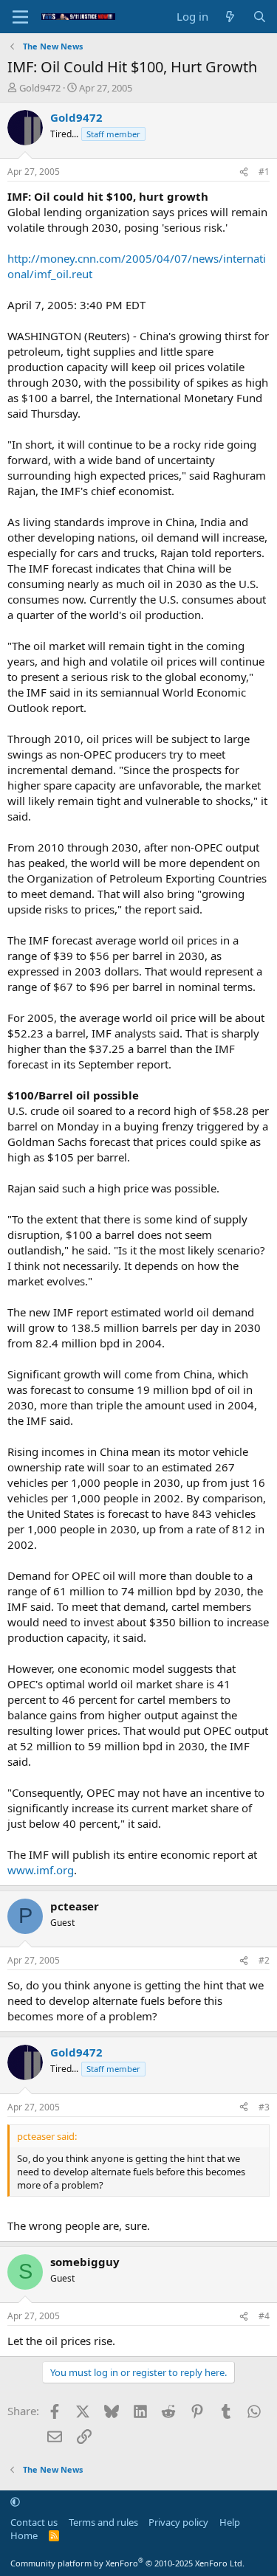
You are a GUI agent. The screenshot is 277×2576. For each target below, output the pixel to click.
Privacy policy (178, 2522)
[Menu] (20, 17)
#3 (264, 2107)
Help (230, 2522)
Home (24, 2535)
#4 (264, 2316)
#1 (264, 172)
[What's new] (230, 17)
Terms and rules (103, 2522)
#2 (264, 1960)
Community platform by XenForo (127, 2563)
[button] (15, 2501)
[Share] (244, 172)
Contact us (34, 2522)
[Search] (260, 17)
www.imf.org (41, 1870)
